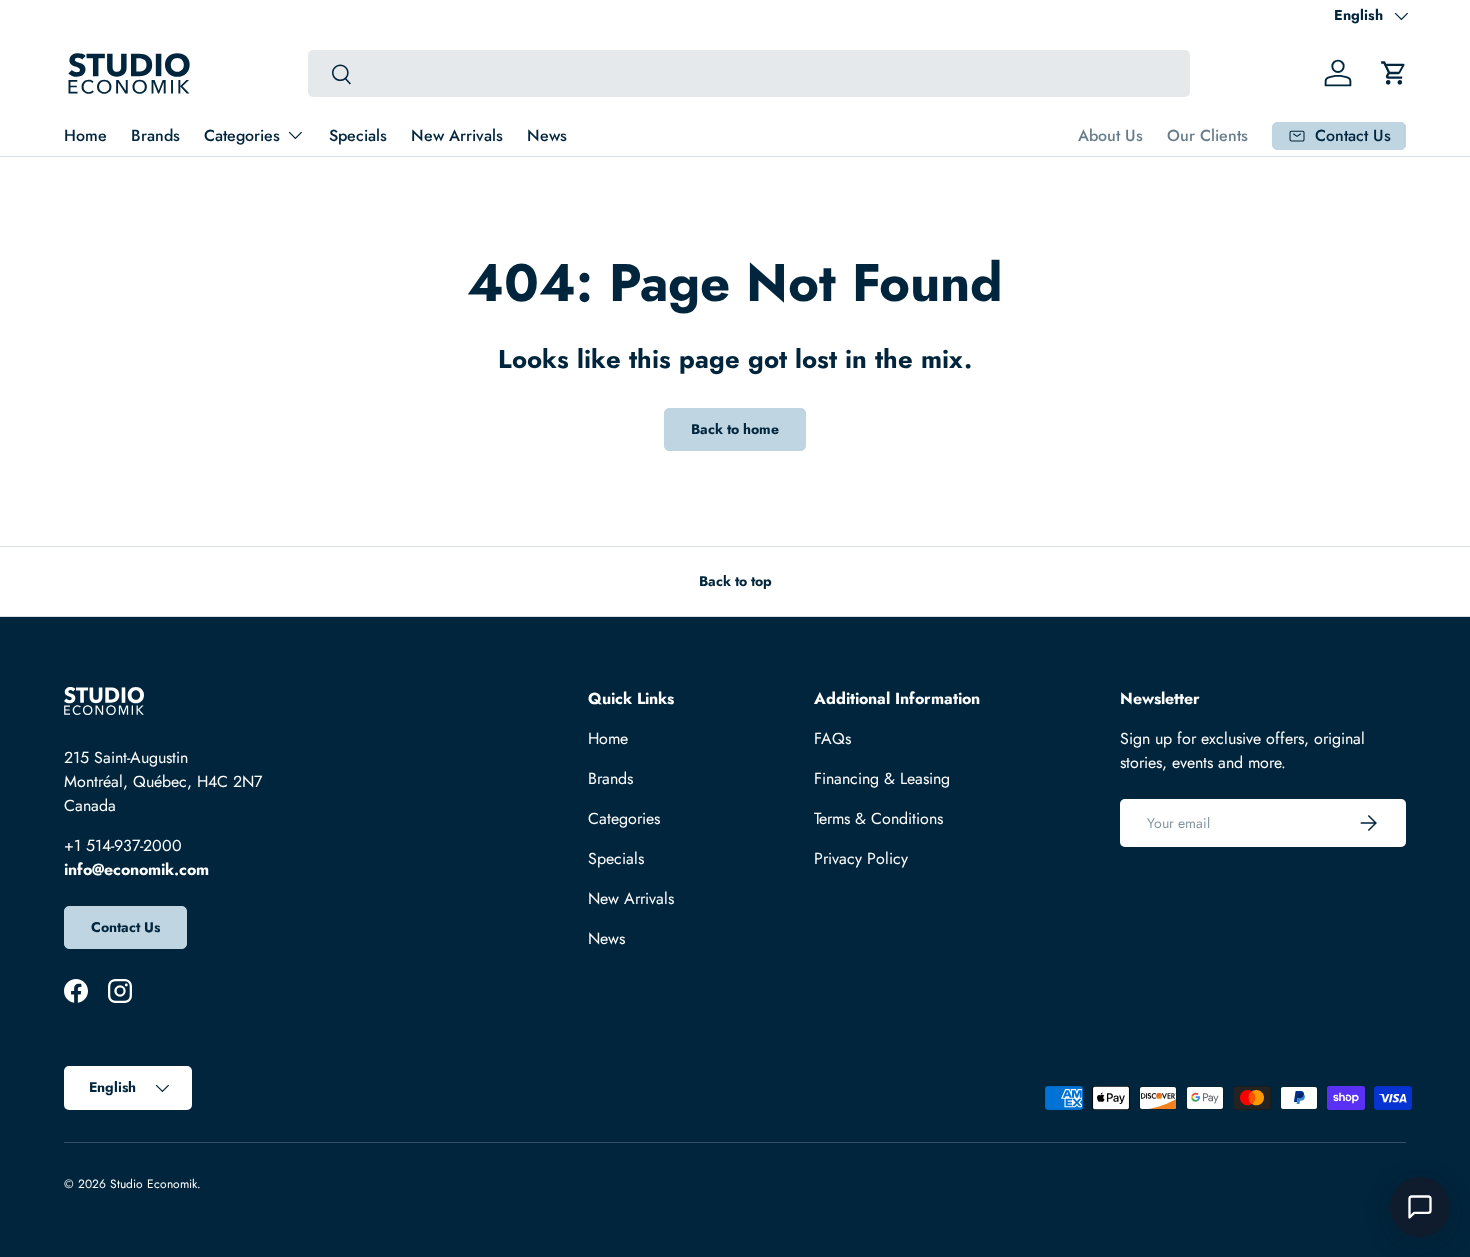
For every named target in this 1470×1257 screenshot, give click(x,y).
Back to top (735, 581)
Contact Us (125, 927)
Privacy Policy (861, 858)
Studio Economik (153, 1184)
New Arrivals (457, 135)
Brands (155, 135)
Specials (358, 135)
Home (85, 135)
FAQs (832, 738)
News (547, 135)
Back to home (735, 429)
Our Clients (1207, 135)
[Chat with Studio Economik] (1420, 1207)
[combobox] (749, 73)
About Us (1110, 135)
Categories (242, 135)
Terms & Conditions (878, 818)
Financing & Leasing (882, 778)
